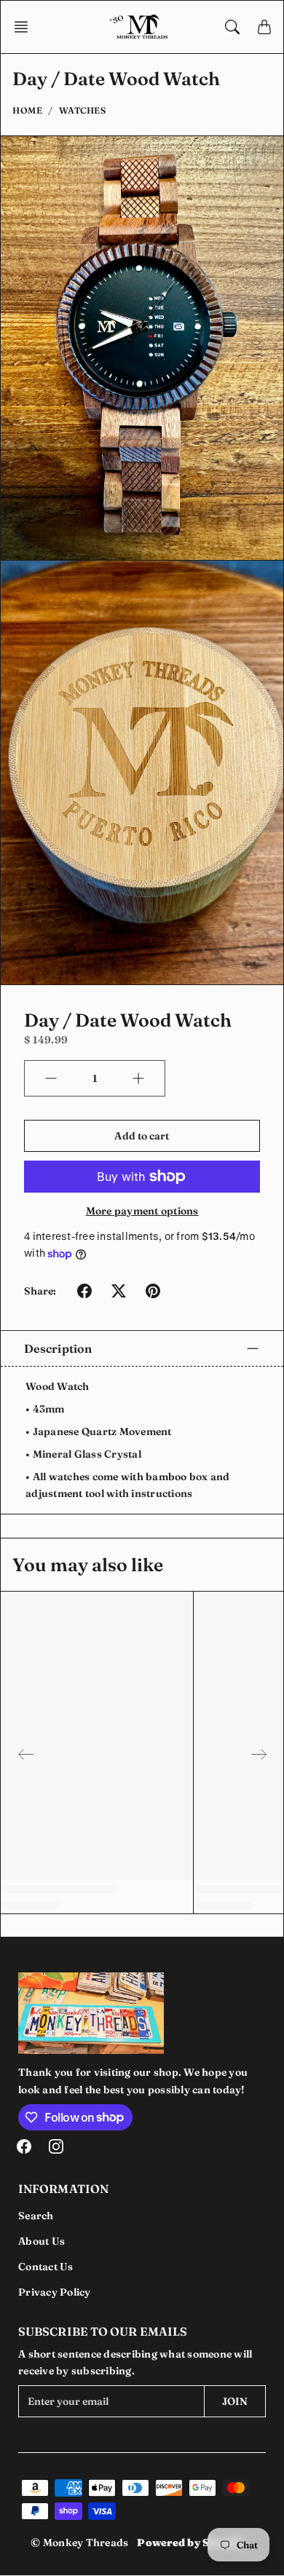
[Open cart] (264, 27)
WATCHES (83, 110)
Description (58, 1348)
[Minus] (51, 1078)
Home (27, 110)
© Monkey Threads (79, 2543)
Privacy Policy (55, 2292)
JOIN (235, 2401)
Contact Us (46, 2267)
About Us (42, 2241)
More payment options (142, 1211)
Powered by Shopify (191, 2543)
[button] (25, 27)
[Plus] (138, 1078)
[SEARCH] (232, 27)
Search (36, 2216)
